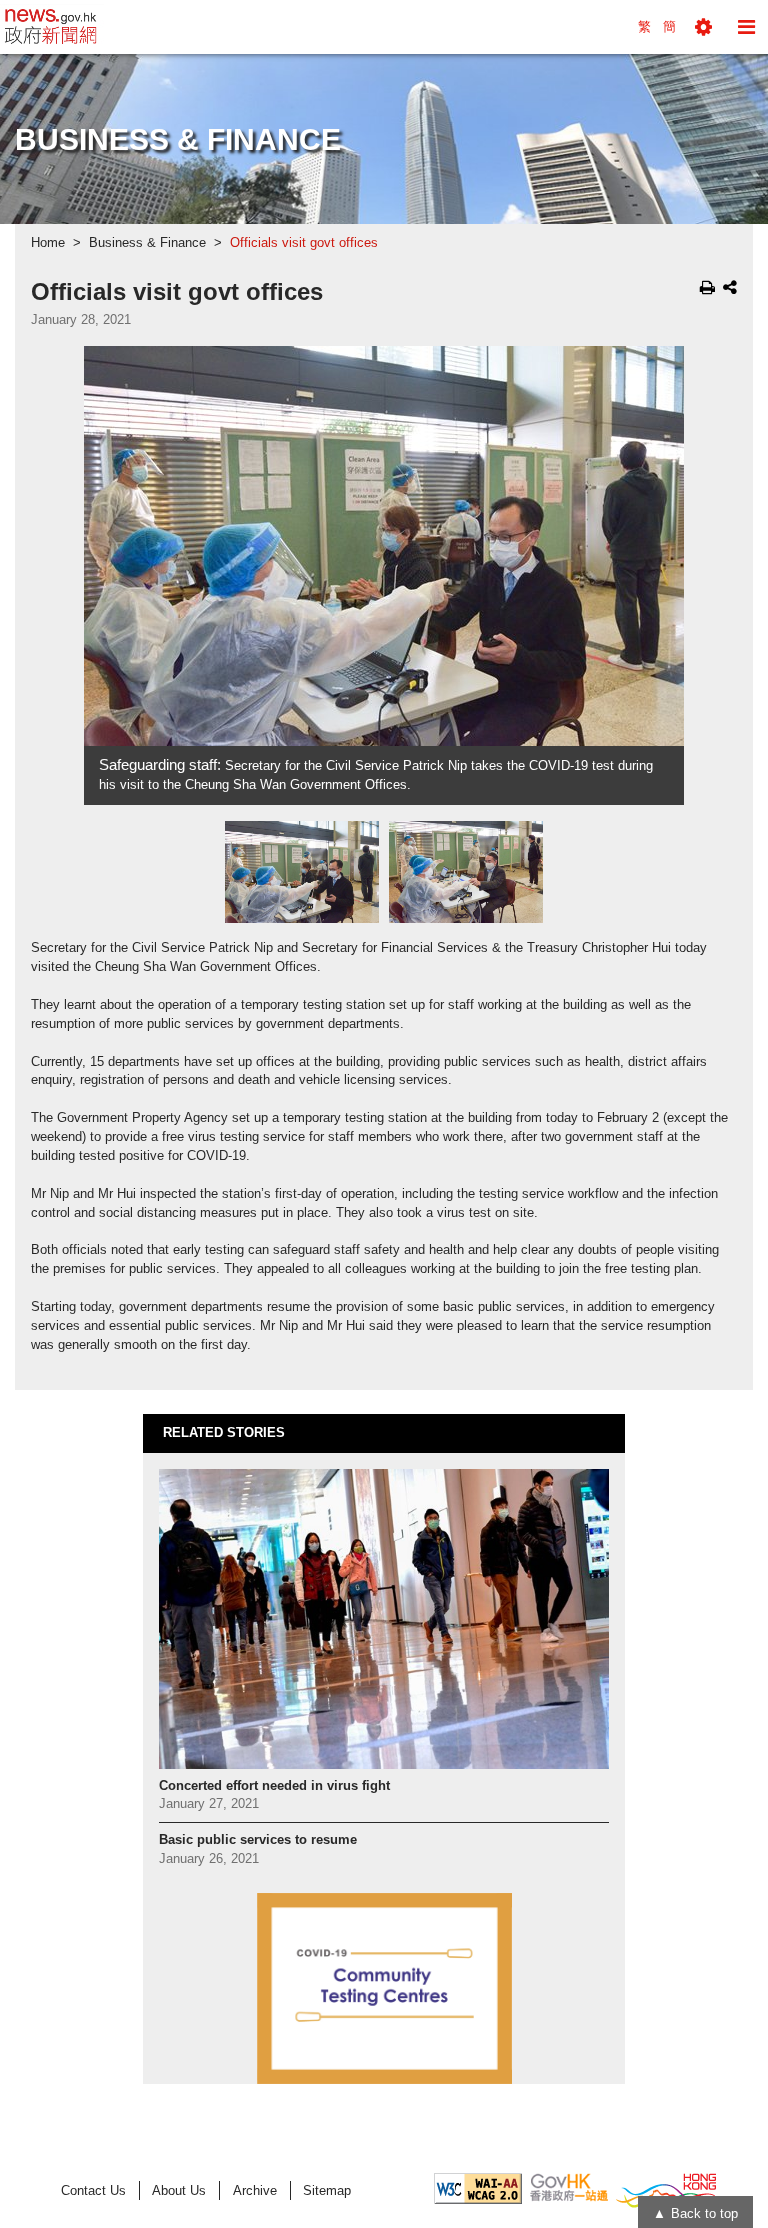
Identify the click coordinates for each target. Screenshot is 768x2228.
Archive (255, 2190)
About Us (179, 2190)
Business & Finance (147, 243)
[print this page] (707, 287)
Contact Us (93, 2190)
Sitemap (327, 2190)
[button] (703, 27)
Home (48, 243)
